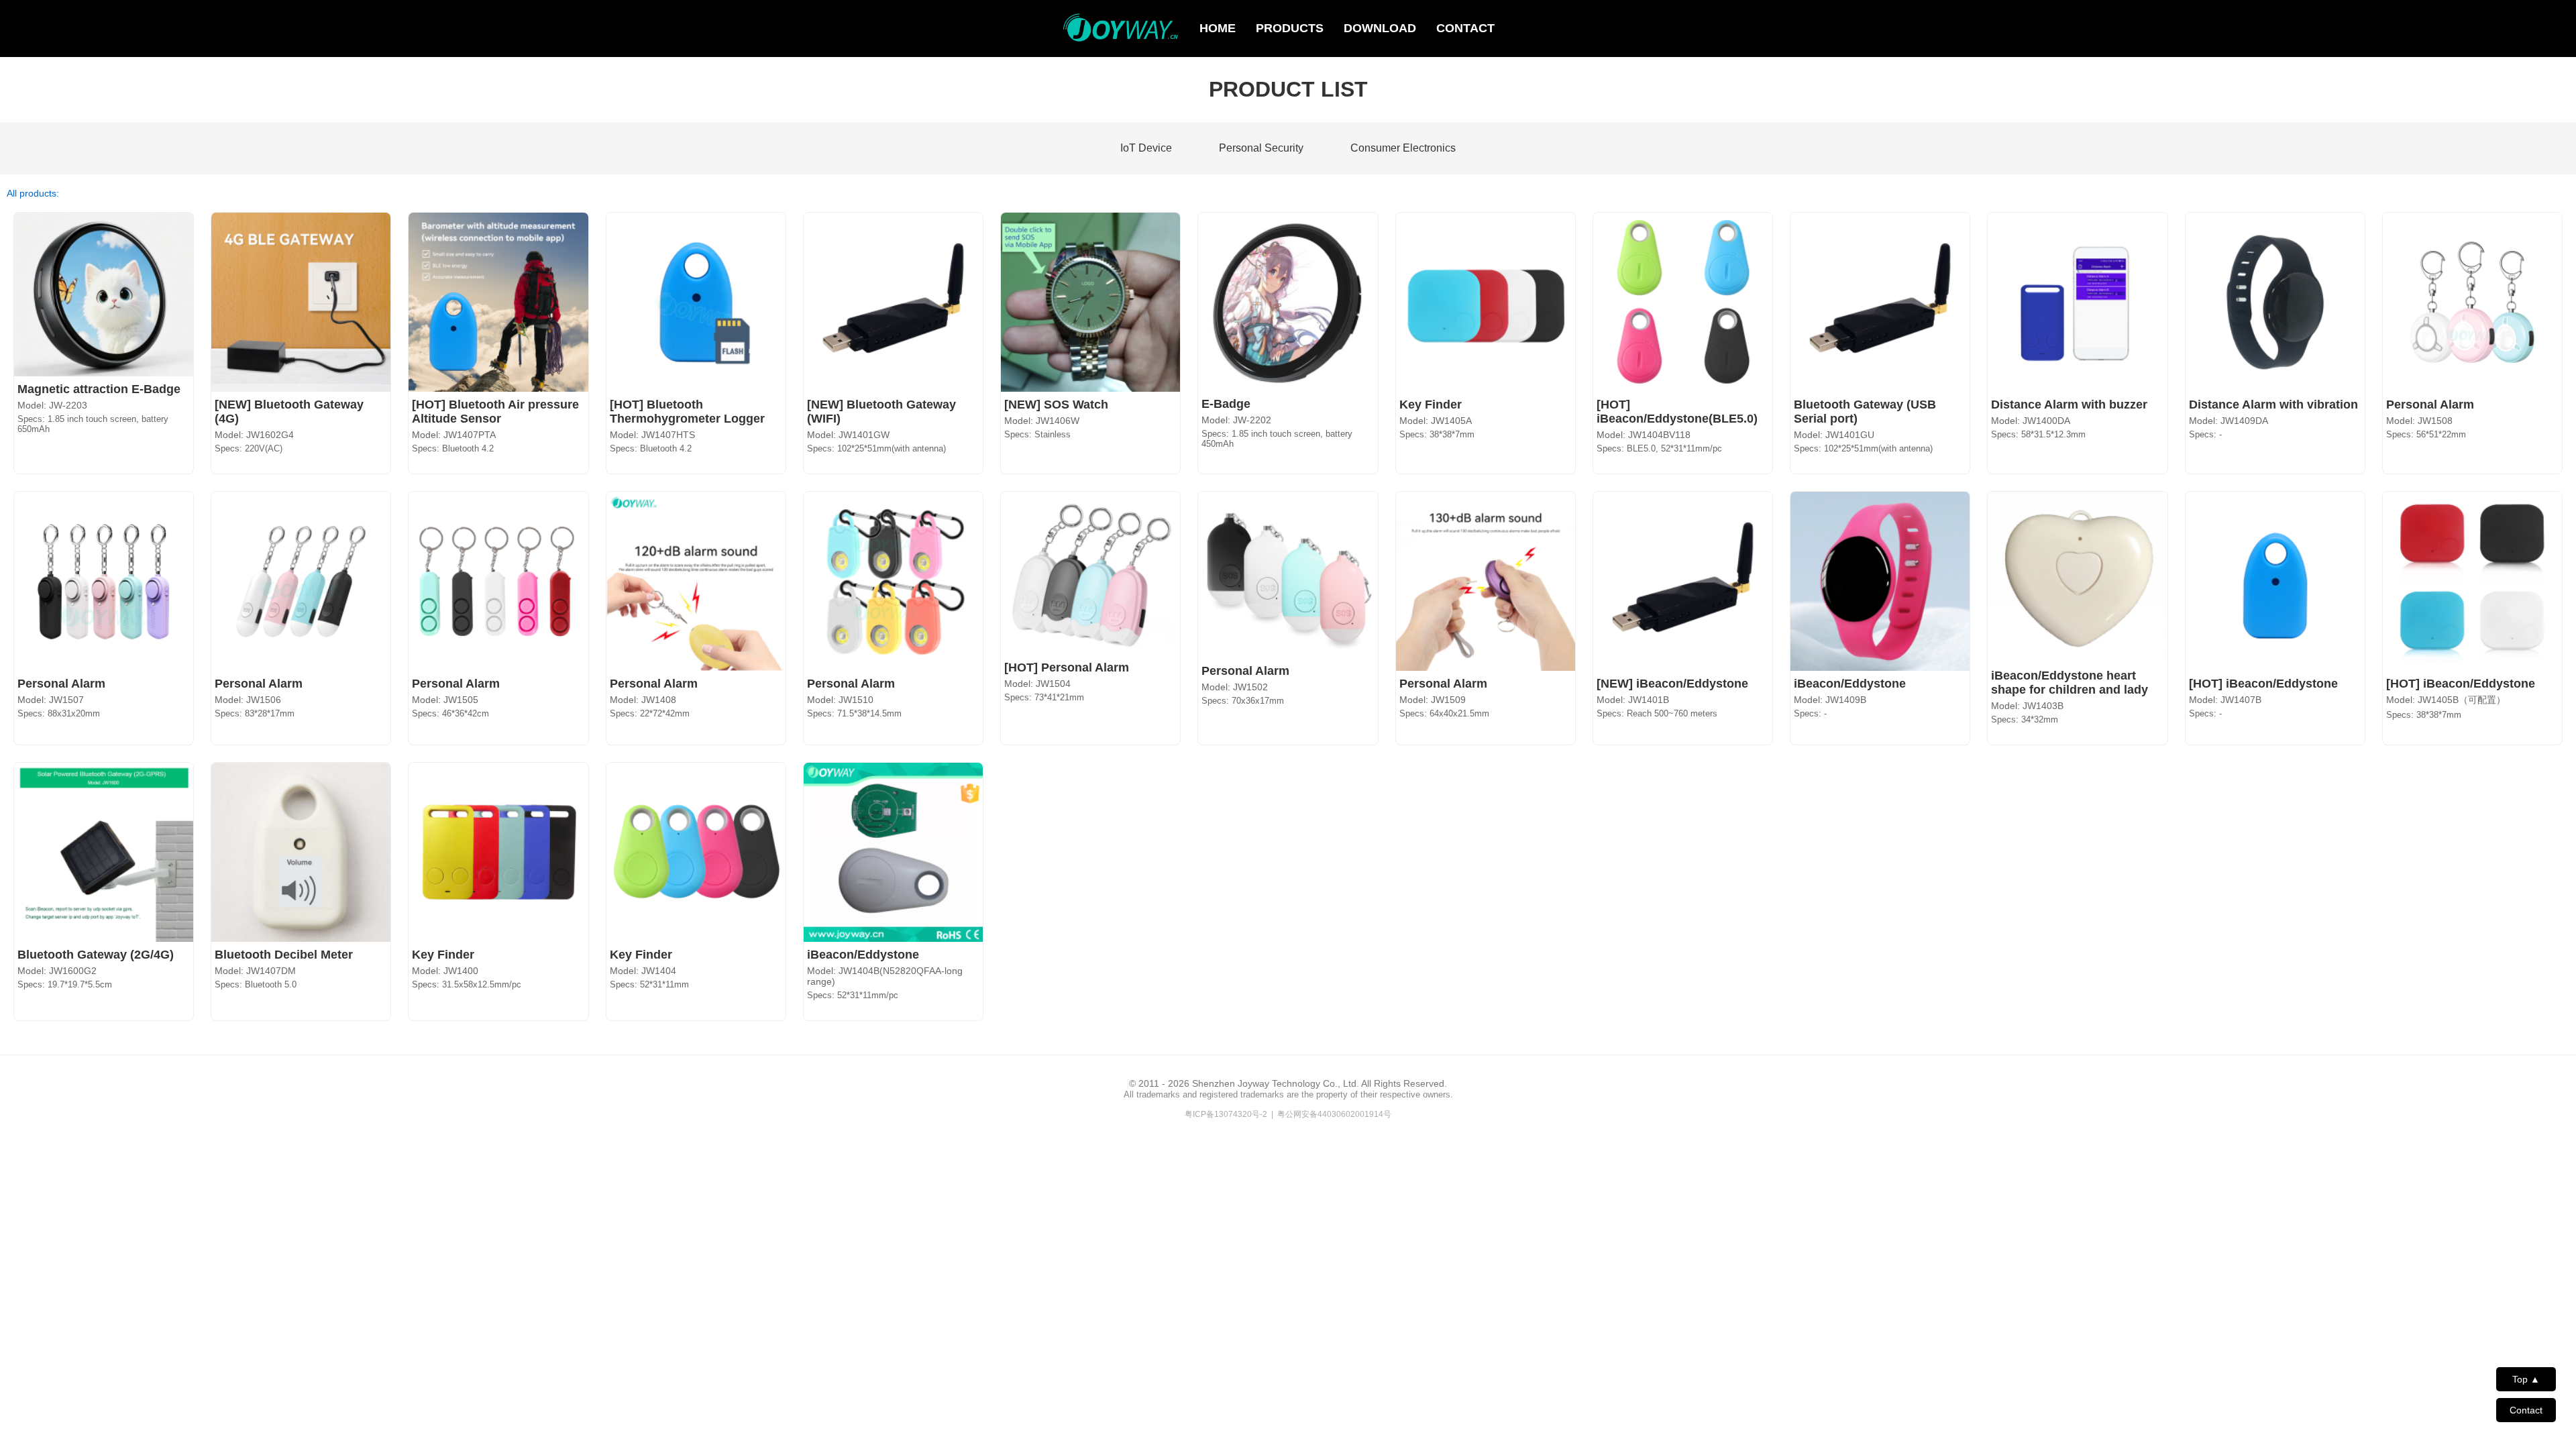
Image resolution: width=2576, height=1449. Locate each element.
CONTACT (1465, 28)
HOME (1218, 28)
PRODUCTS (1290, 28)
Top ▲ (2526, 1379)
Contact (2526, 1410)
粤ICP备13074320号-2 (1226, 1114)
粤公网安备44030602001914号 (1334, 1114)
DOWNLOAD (1380, 28)
